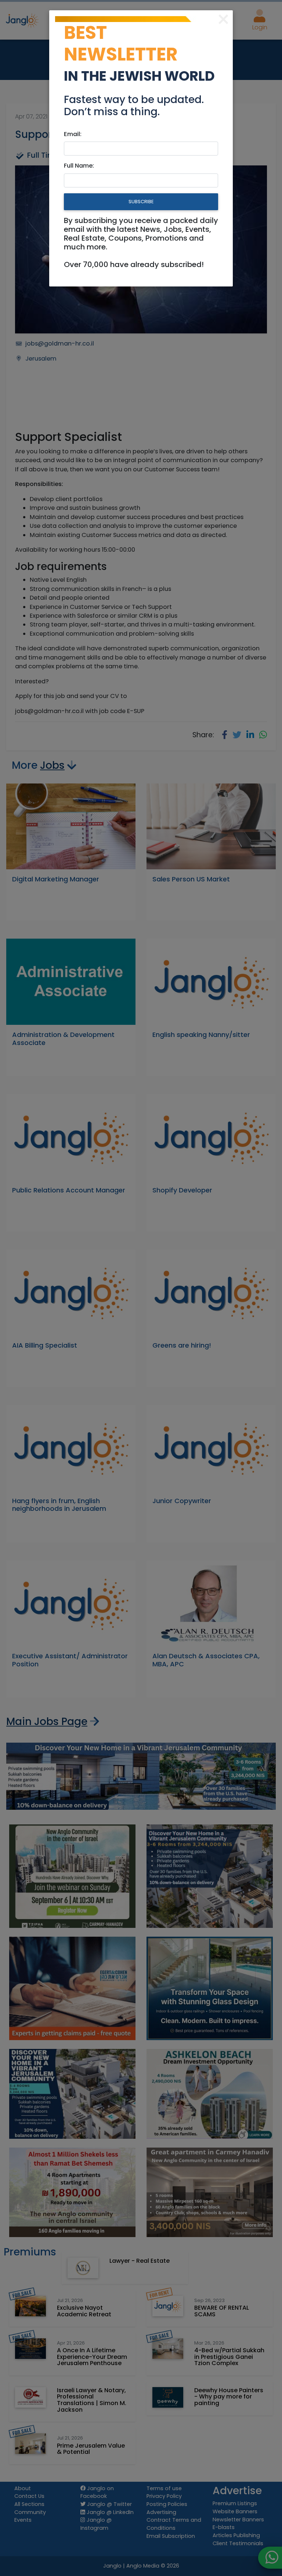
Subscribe (141, 202)
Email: (73, 134)
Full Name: (79, 166)
